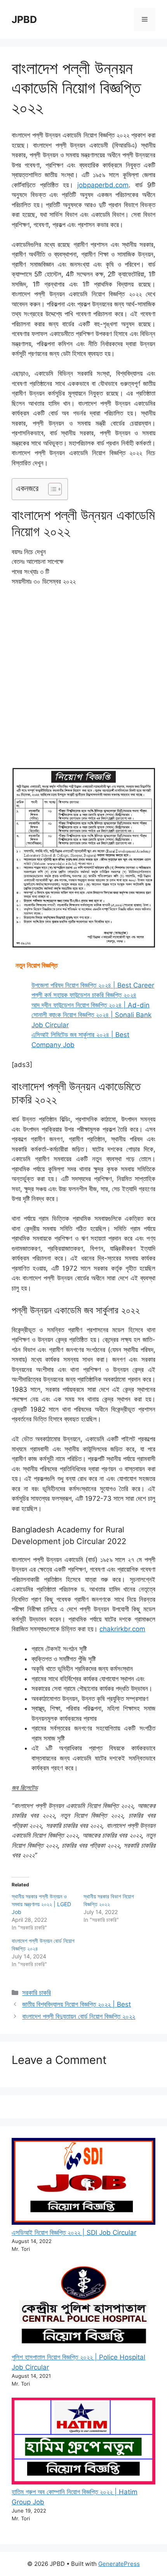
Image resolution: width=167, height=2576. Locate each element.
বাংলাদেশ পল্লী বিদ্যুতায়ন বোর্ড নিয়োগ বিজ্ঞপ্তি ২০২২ (79, 2016)
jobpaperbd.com (103, 185)
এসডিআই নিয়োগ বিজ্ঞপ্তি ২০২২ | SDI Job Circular (74, 2233)
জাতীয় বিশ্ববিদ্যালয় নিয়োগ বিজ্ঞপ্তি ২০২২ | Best (77, 2004)
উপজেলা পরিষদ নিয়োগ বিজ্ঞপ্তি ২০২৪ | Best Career (93, 985)
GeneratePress (119, 2564)
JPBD (24, 19)
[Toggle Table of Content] (51, 489)
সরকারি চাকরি (37, 1993)
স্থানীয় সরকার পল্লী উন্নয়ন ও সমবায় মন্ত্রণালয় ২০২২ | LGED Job (41, 1904)
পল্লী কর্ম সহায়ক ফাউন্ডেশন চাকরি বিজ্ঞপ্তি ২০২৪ (84, 995)
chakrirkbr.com (122, 1629)
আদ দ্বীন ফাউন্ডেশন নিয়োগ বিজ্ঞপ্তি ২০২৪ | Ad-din (90, 1005)
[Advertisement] (83, 680)
